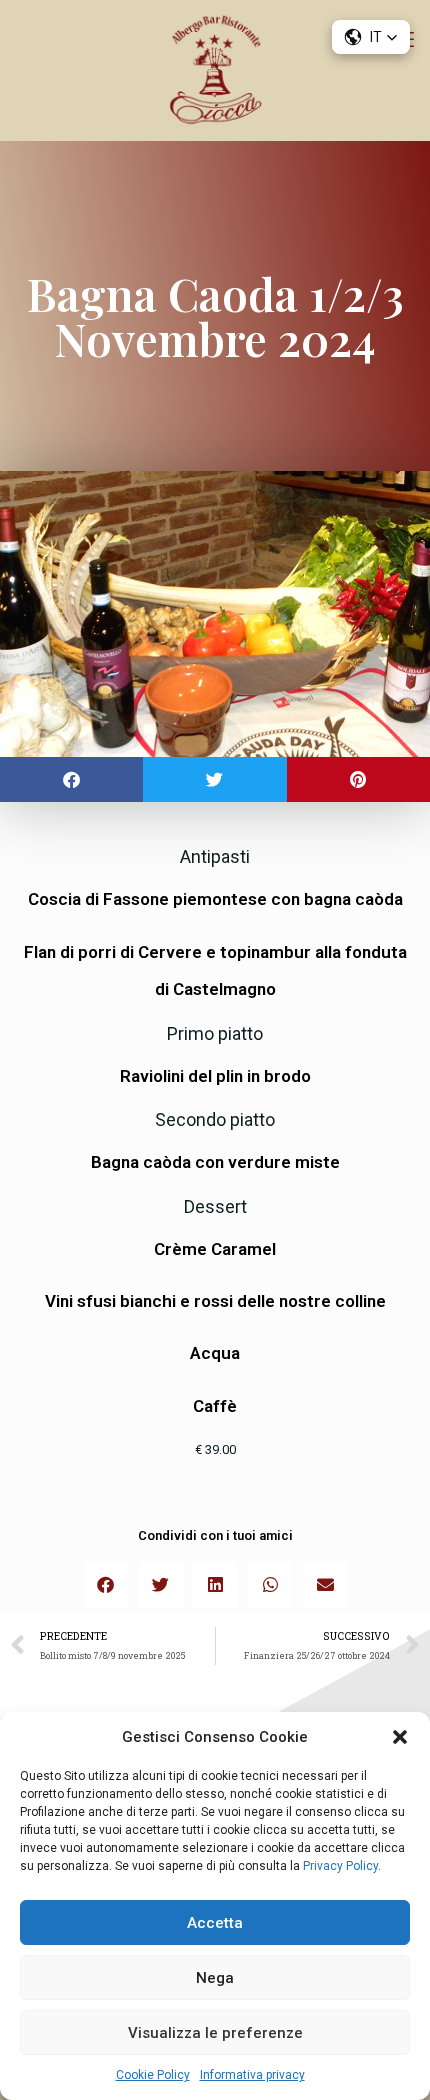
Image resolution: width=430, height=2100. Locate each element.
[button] (400, 1737)
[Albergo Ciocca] (215, 70)
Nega (215, 1978)
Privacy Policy (339, 1866)
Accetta (215, 1923)
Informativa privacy (252, 2075)
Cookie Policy (153, 2075)
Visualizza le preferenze (215, 2033)
